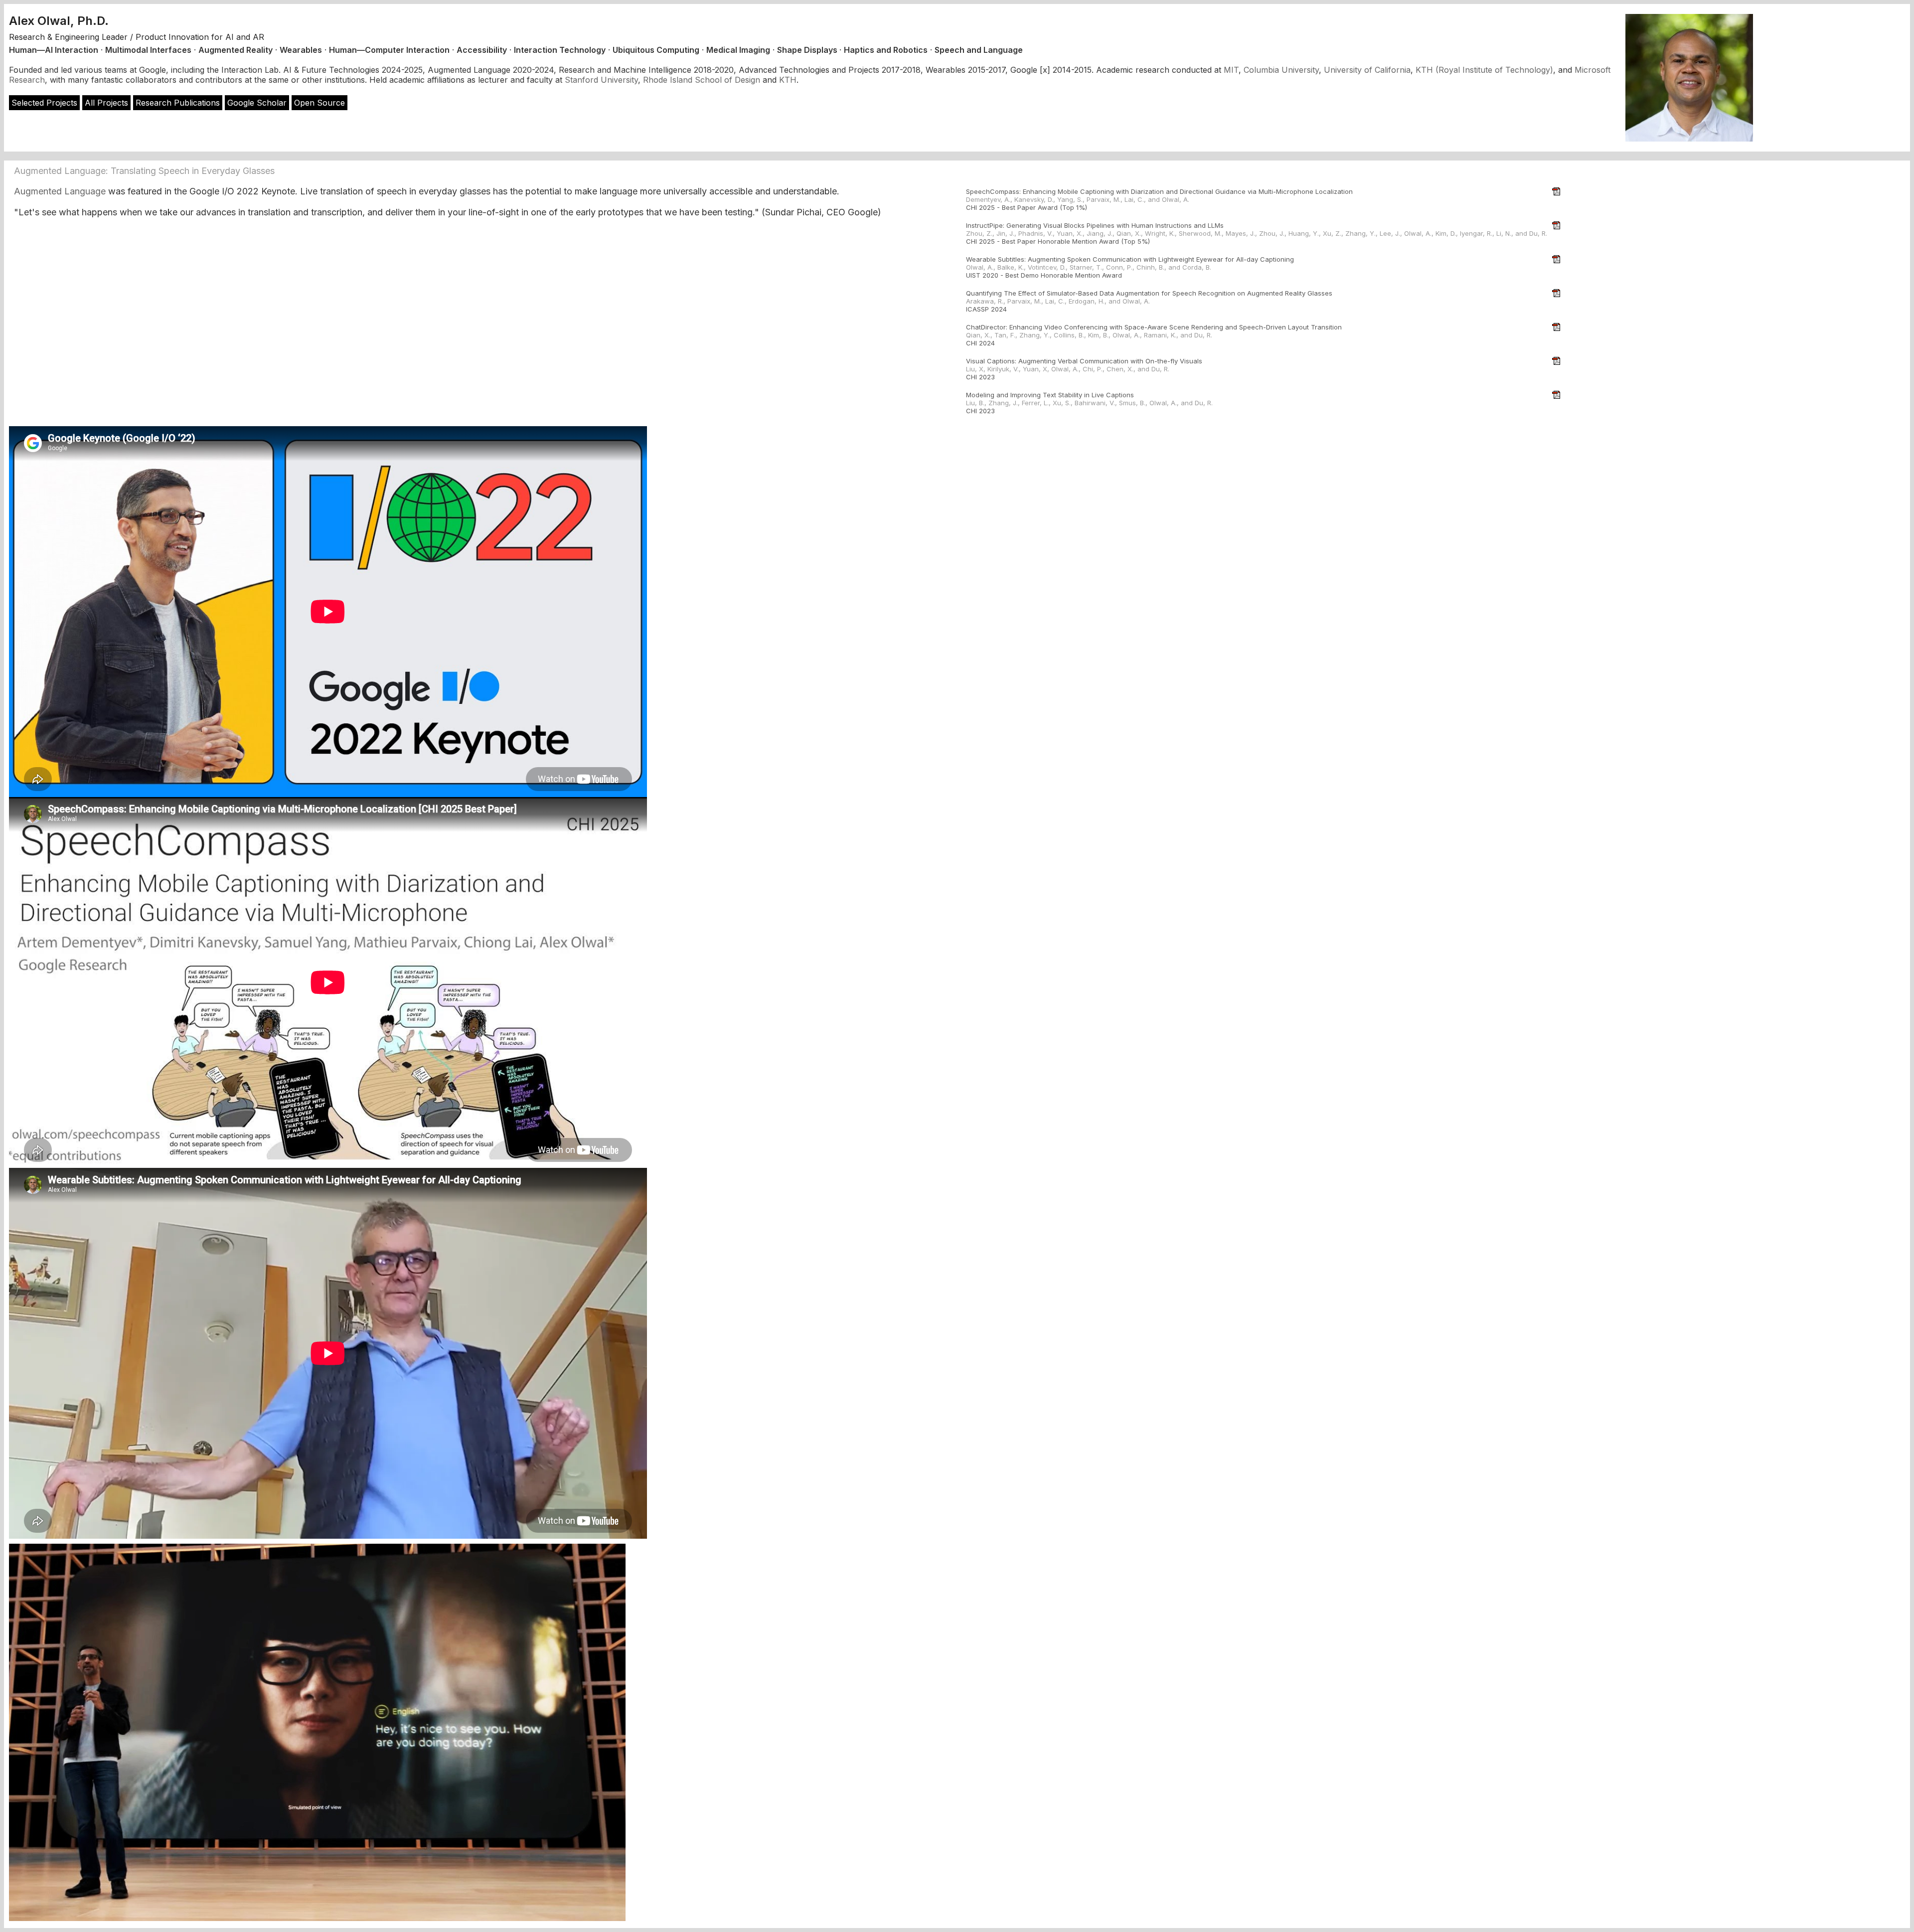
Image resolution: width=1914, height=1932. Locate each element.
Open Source (319, 103)
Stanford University (601, 80)
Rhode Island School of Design (702, 80)
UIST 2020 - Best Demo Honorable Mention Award (1044, 275)
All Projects (106, 103)
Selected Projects (44, 103)
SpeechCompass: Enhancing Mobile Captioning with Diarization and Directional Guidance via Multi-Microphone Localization (1159, 191)
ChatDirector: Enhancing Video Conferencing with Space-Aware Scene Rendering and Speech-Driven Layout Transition (1154, 327)
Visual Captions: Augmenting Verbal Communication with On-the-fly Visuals (1084, 361)
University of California (1367, 70)
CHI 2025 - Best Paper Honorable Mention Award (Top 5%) (1058, 241)
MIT (1231, 70)
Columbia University (1281, 70)
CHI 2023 (980, 377)
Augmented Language (60, 191)
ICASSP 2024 (986, 309)
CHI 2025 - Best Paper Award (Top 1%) (1027, 207)
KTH (788, 80)
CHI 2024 (980, 343)
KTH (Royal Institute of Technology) (1484, 70)
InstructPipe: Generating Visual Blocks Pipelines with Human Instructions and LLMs (1095, 225)
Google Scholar (257, 103)
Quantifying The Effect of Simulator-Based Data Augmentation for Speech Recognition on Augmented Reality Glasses (1149, 293)
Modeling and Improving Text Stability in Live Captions (1050, 395)
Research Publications (178, 103)
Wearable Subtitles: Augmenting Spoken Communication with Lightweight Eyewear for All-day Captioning (1130, 259)
